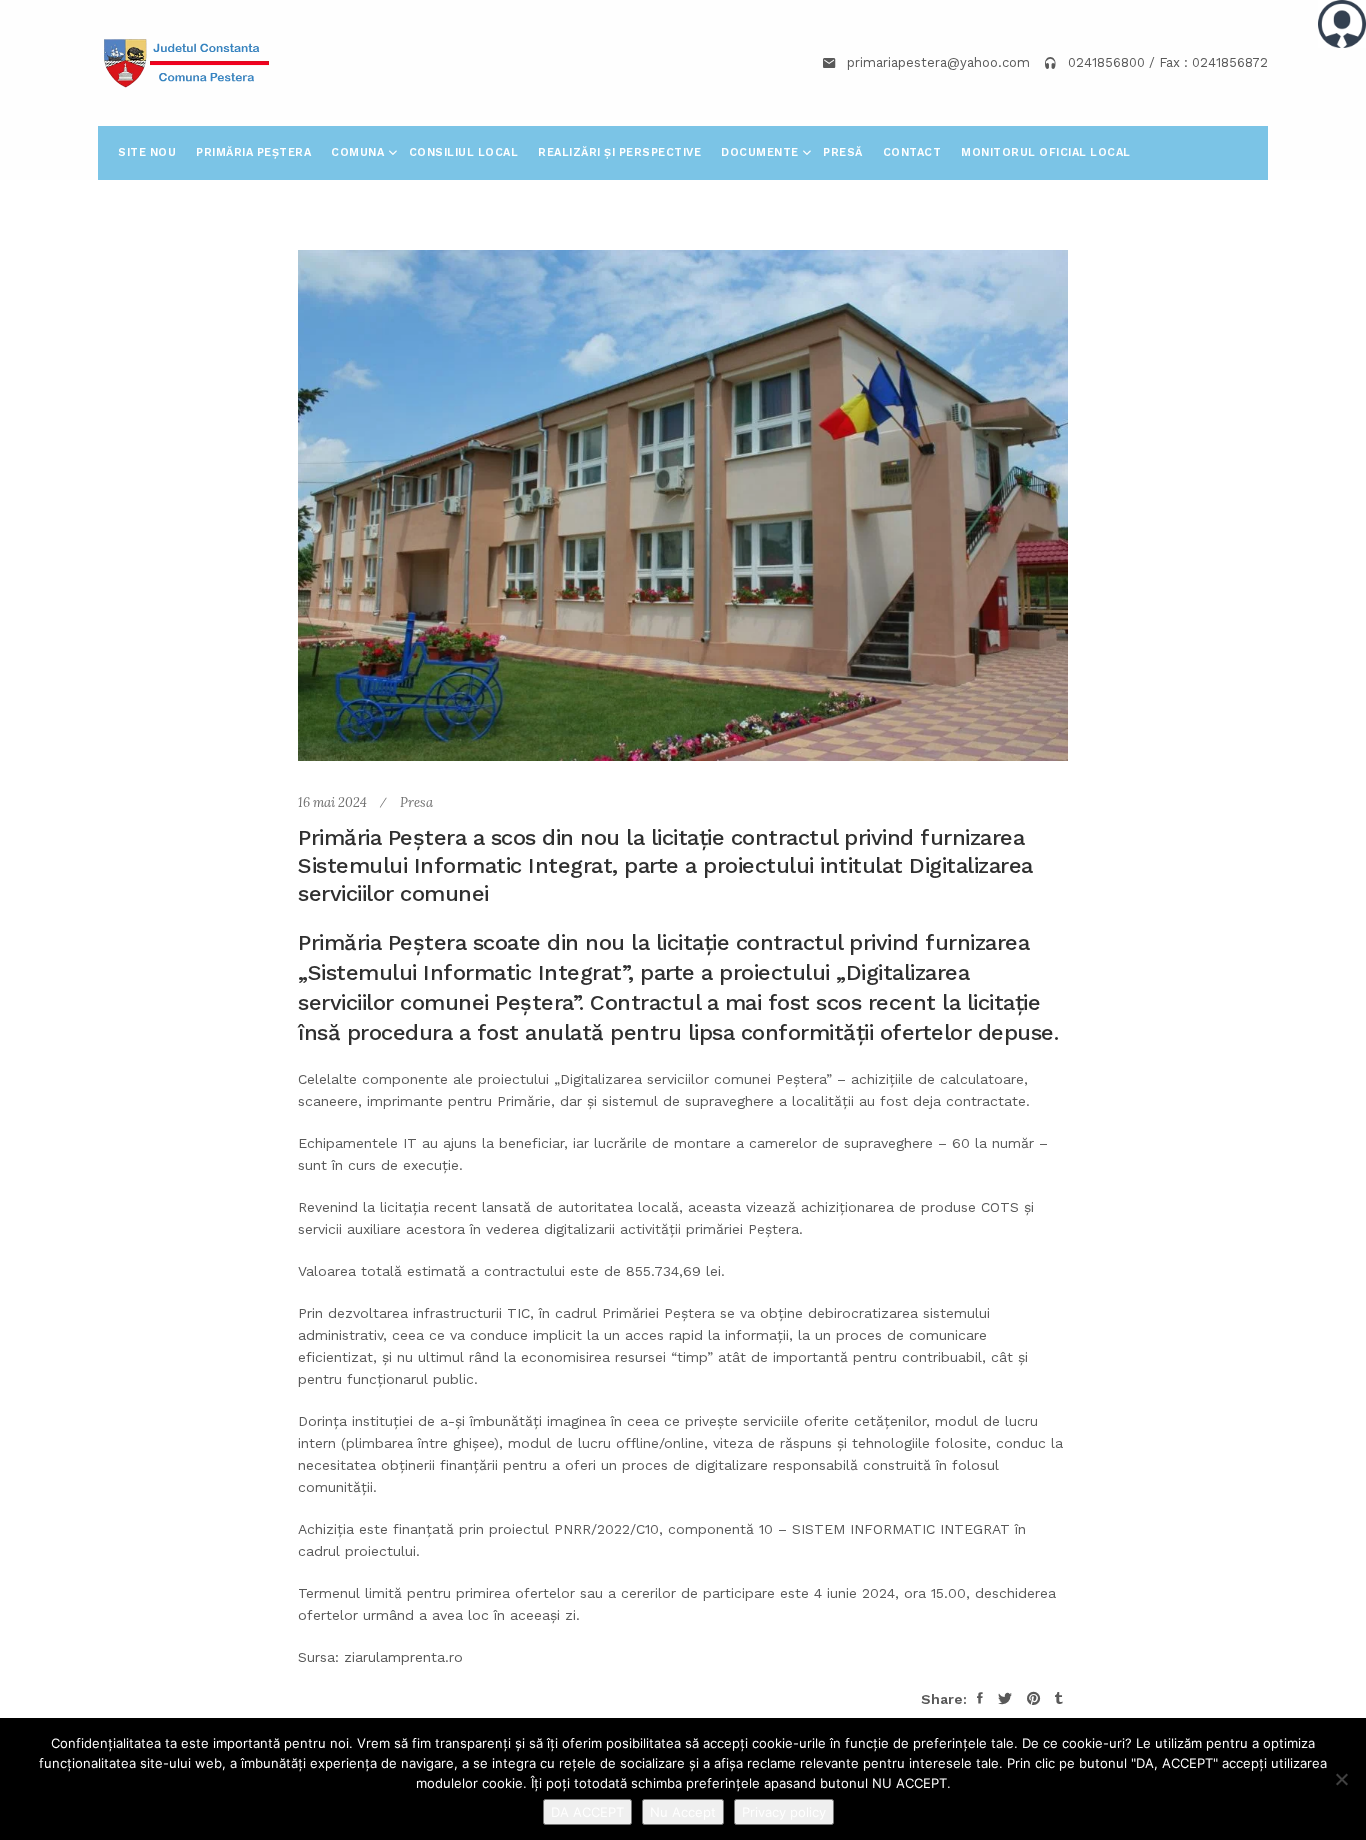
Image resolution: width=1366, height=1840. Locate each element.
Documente (761, 152)
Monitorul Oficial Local (1046, 152)
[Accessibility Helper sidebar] (1342, 24)
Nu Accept (683, 1812)
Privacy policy (784, 1812)
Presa (416, 802)
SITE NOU (147, 152)
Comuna (359, 152)
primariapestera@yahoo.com (938, 62)
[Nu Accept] (1341, 1779)
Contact (912, 152)
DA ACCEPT (587, 1812)
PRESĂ (843, 152)
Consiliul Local (464, 152)
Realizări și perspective (619, 152)
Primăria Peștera (253, 152)
